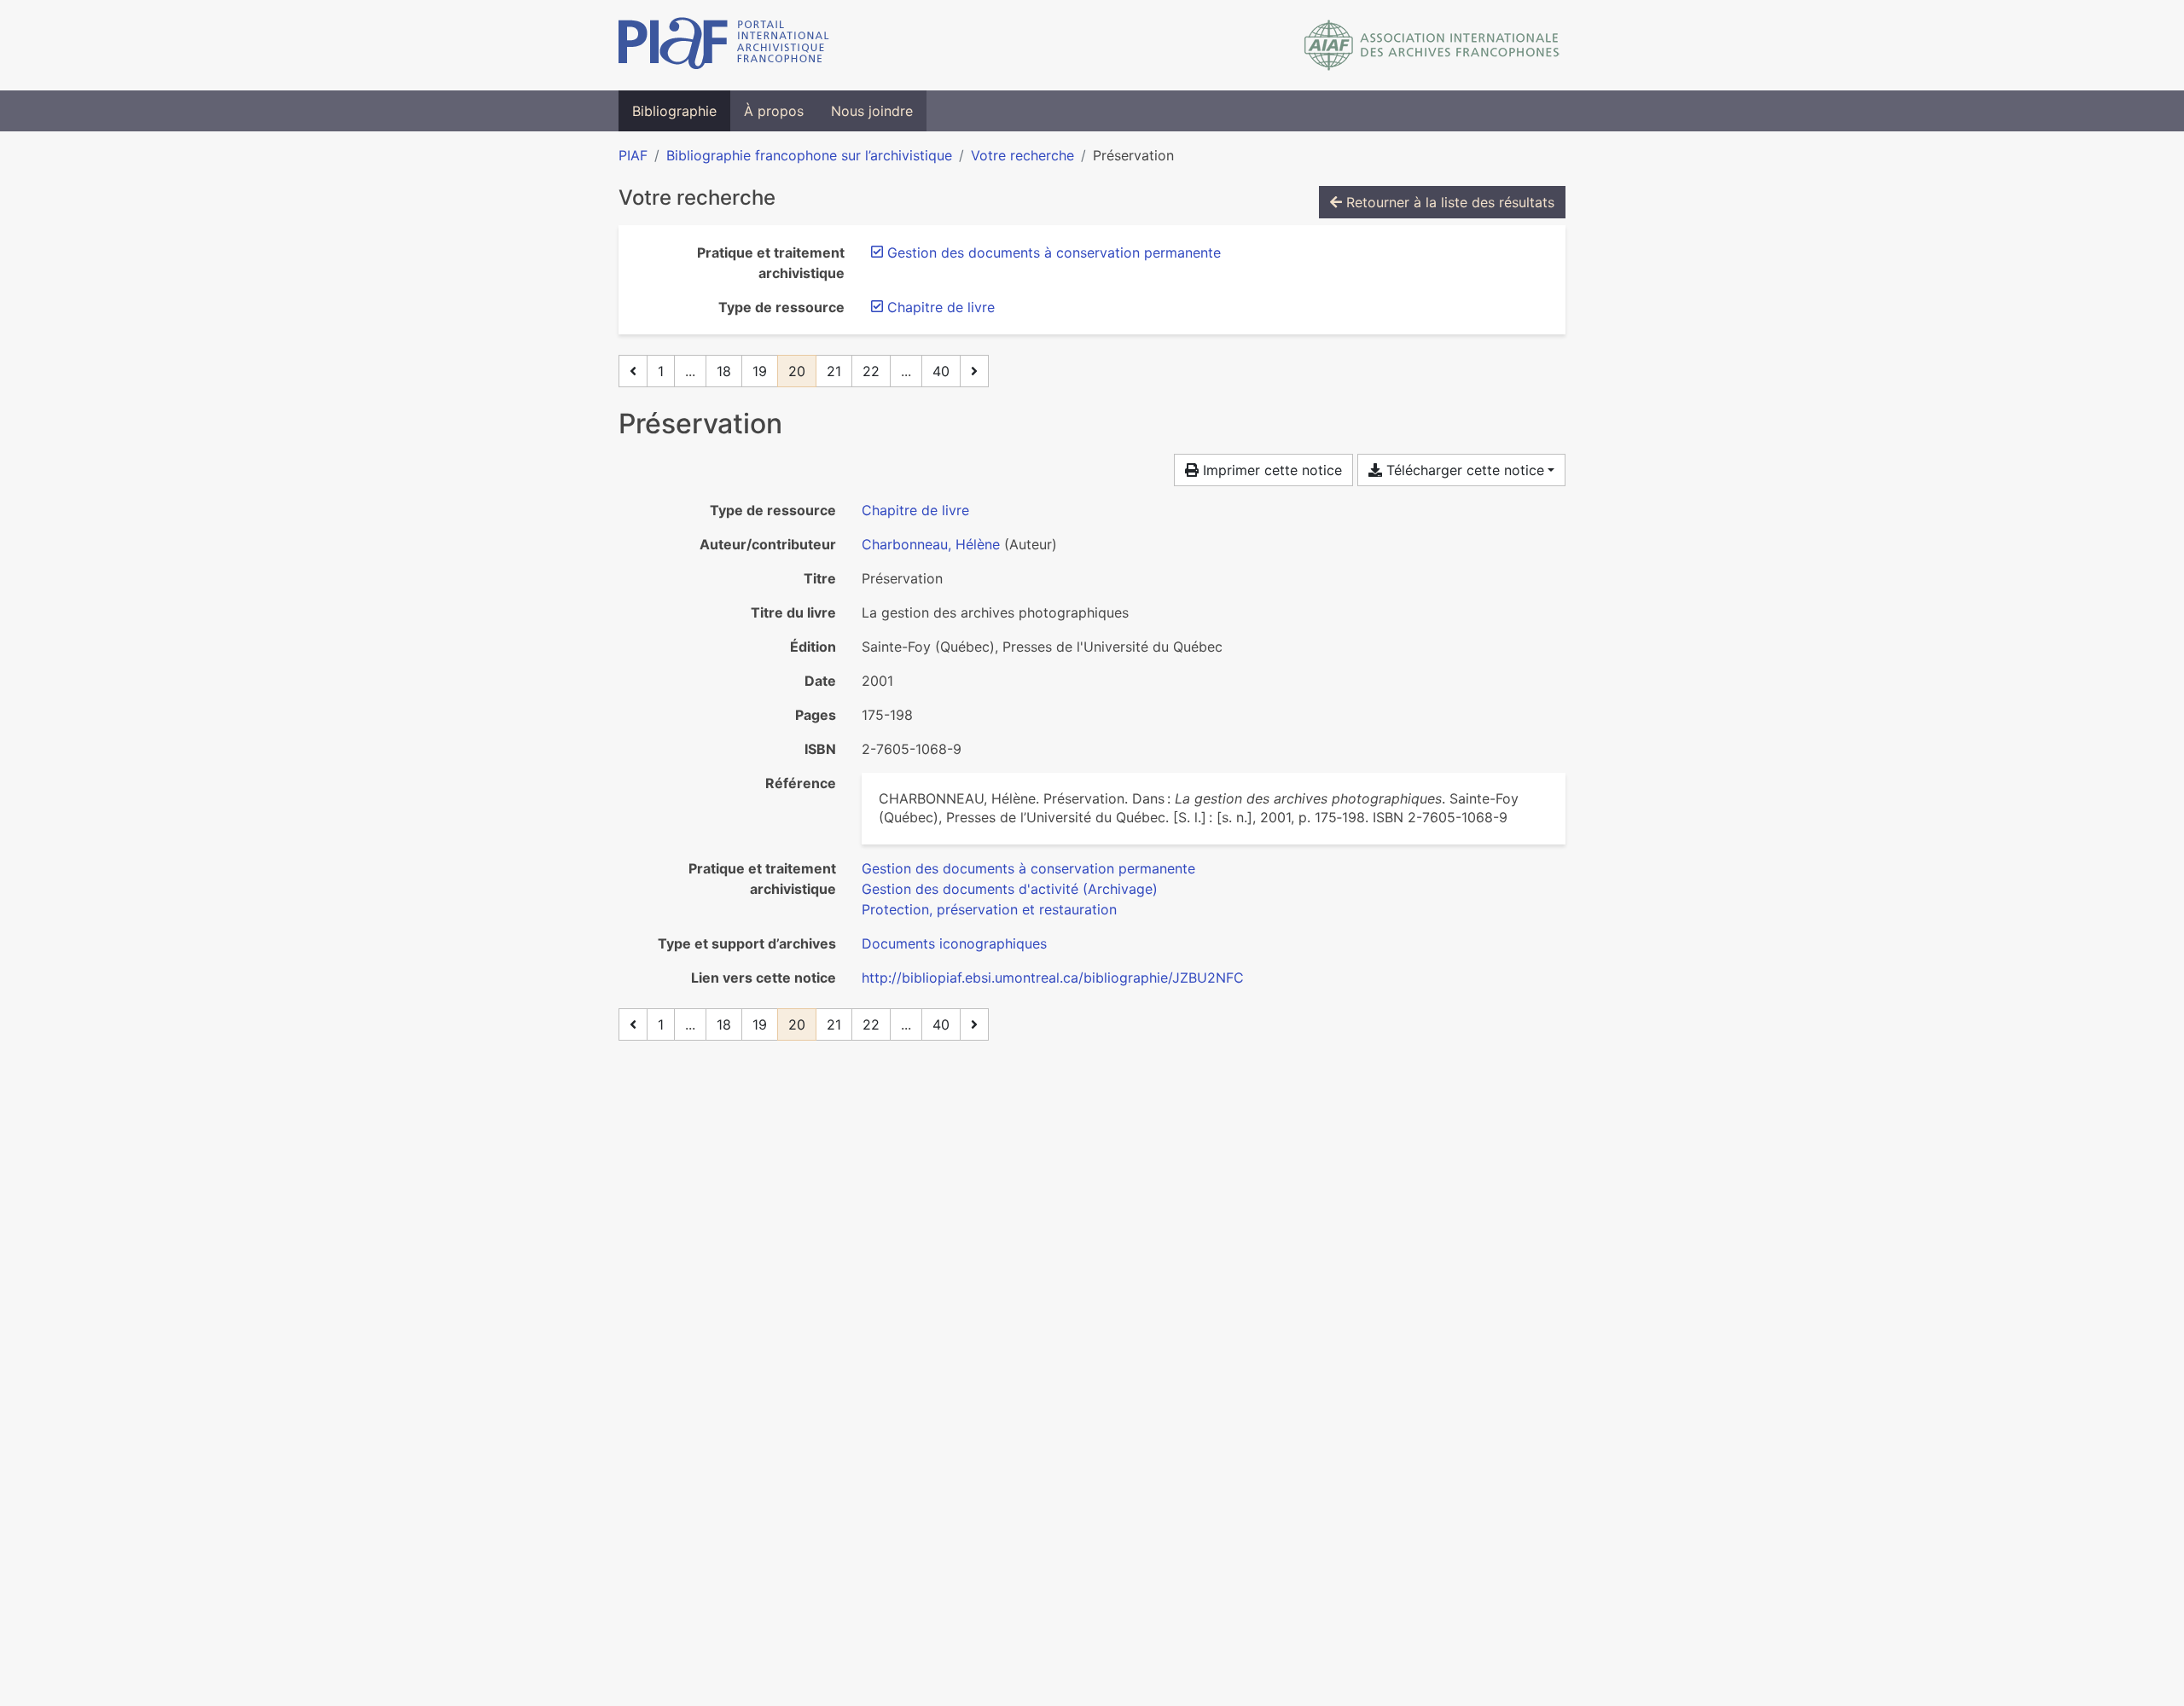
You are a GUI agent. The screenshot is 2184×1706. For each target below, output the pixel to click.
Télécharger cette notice (1463, 470)
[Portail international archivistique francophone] (724, 45)
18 (724, 371)
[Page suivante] (974, 371)
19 (760, 371)
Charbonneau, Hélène (931, 544)
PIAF (633, 155)
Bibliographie (674, 111)
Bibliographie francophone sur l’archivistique (809, 155)
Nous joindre (872, 111)
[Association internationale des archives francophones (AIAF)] (1432, 45)
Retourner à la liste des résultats (1448, 202)
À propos (774, 111)
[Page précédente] (633, 371)
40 (941, 371)
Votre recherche (1022, 155)
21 (834, 371)
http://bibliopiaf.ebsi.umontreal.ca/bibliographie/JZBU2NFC (1053, 978)
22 (871, 371)
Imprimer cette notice (1270, 470)
